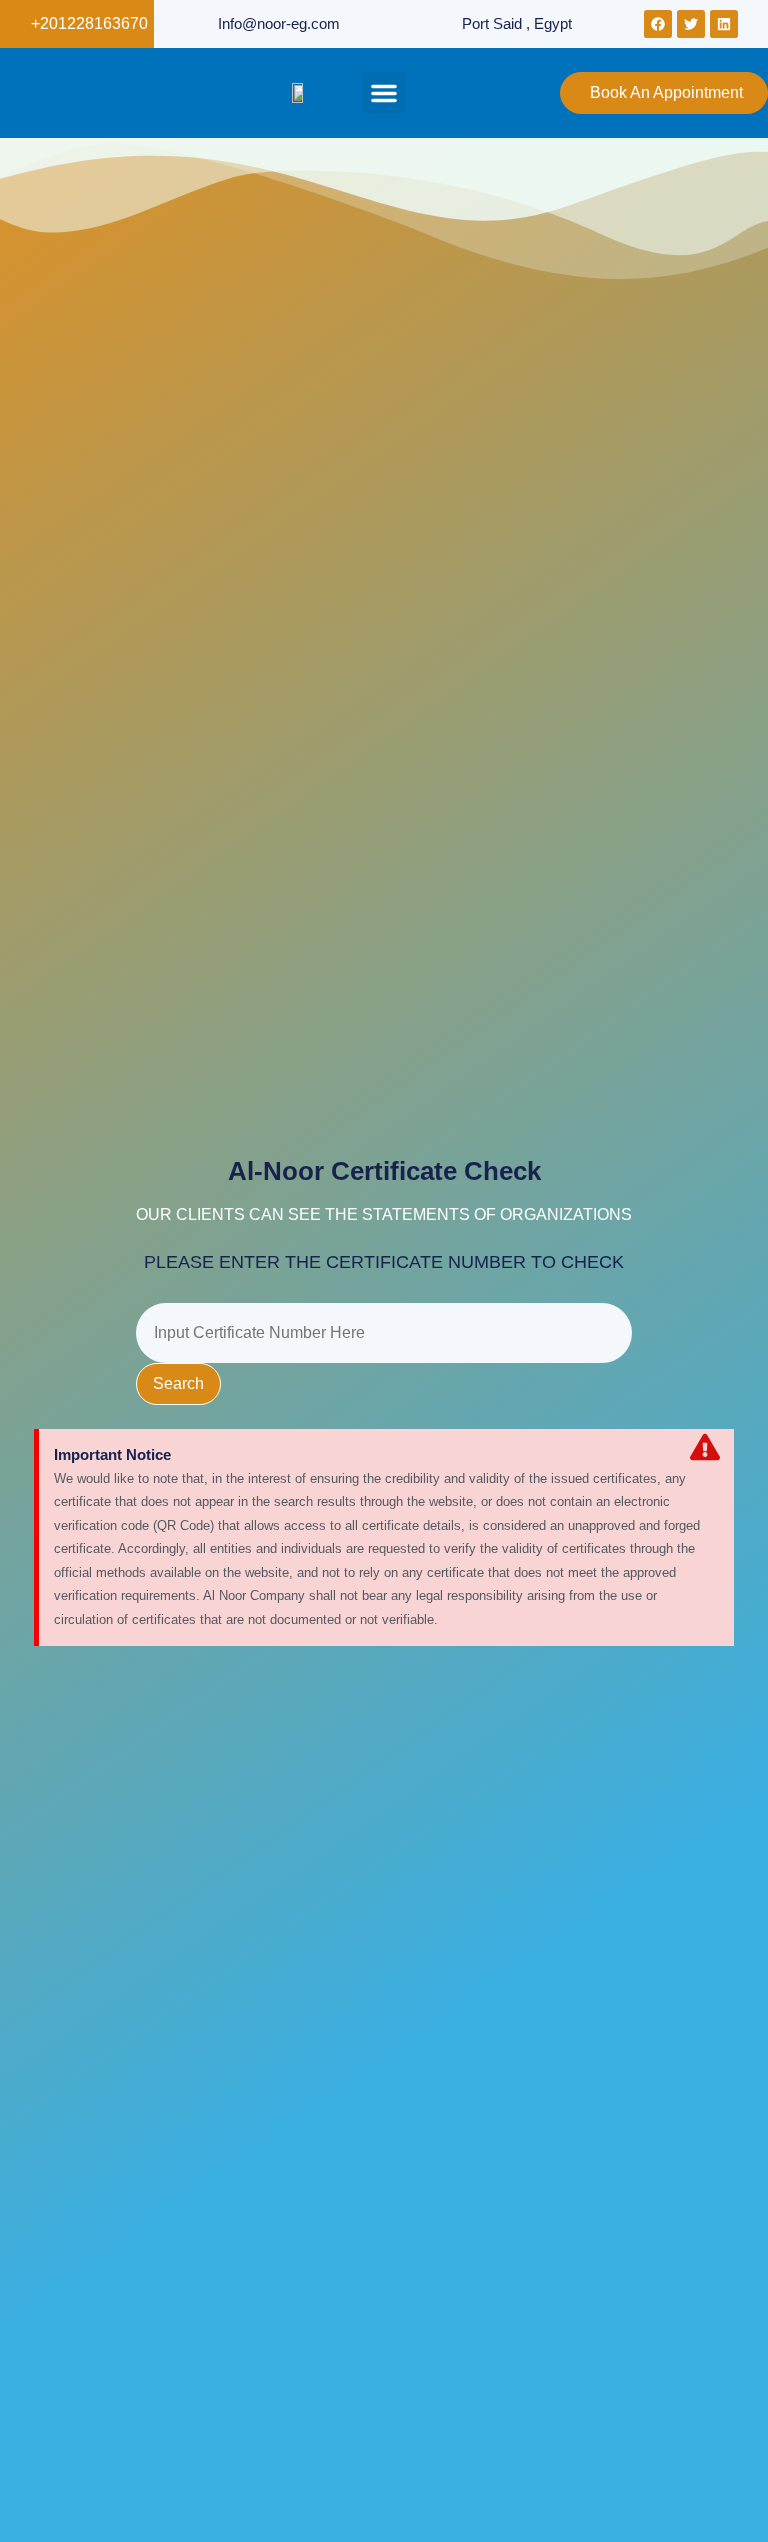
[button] (384, 93)
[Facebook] (658, 24)
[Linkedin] (724, 24)
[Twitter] (691, 24)
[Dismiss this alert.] (705, 1449)
